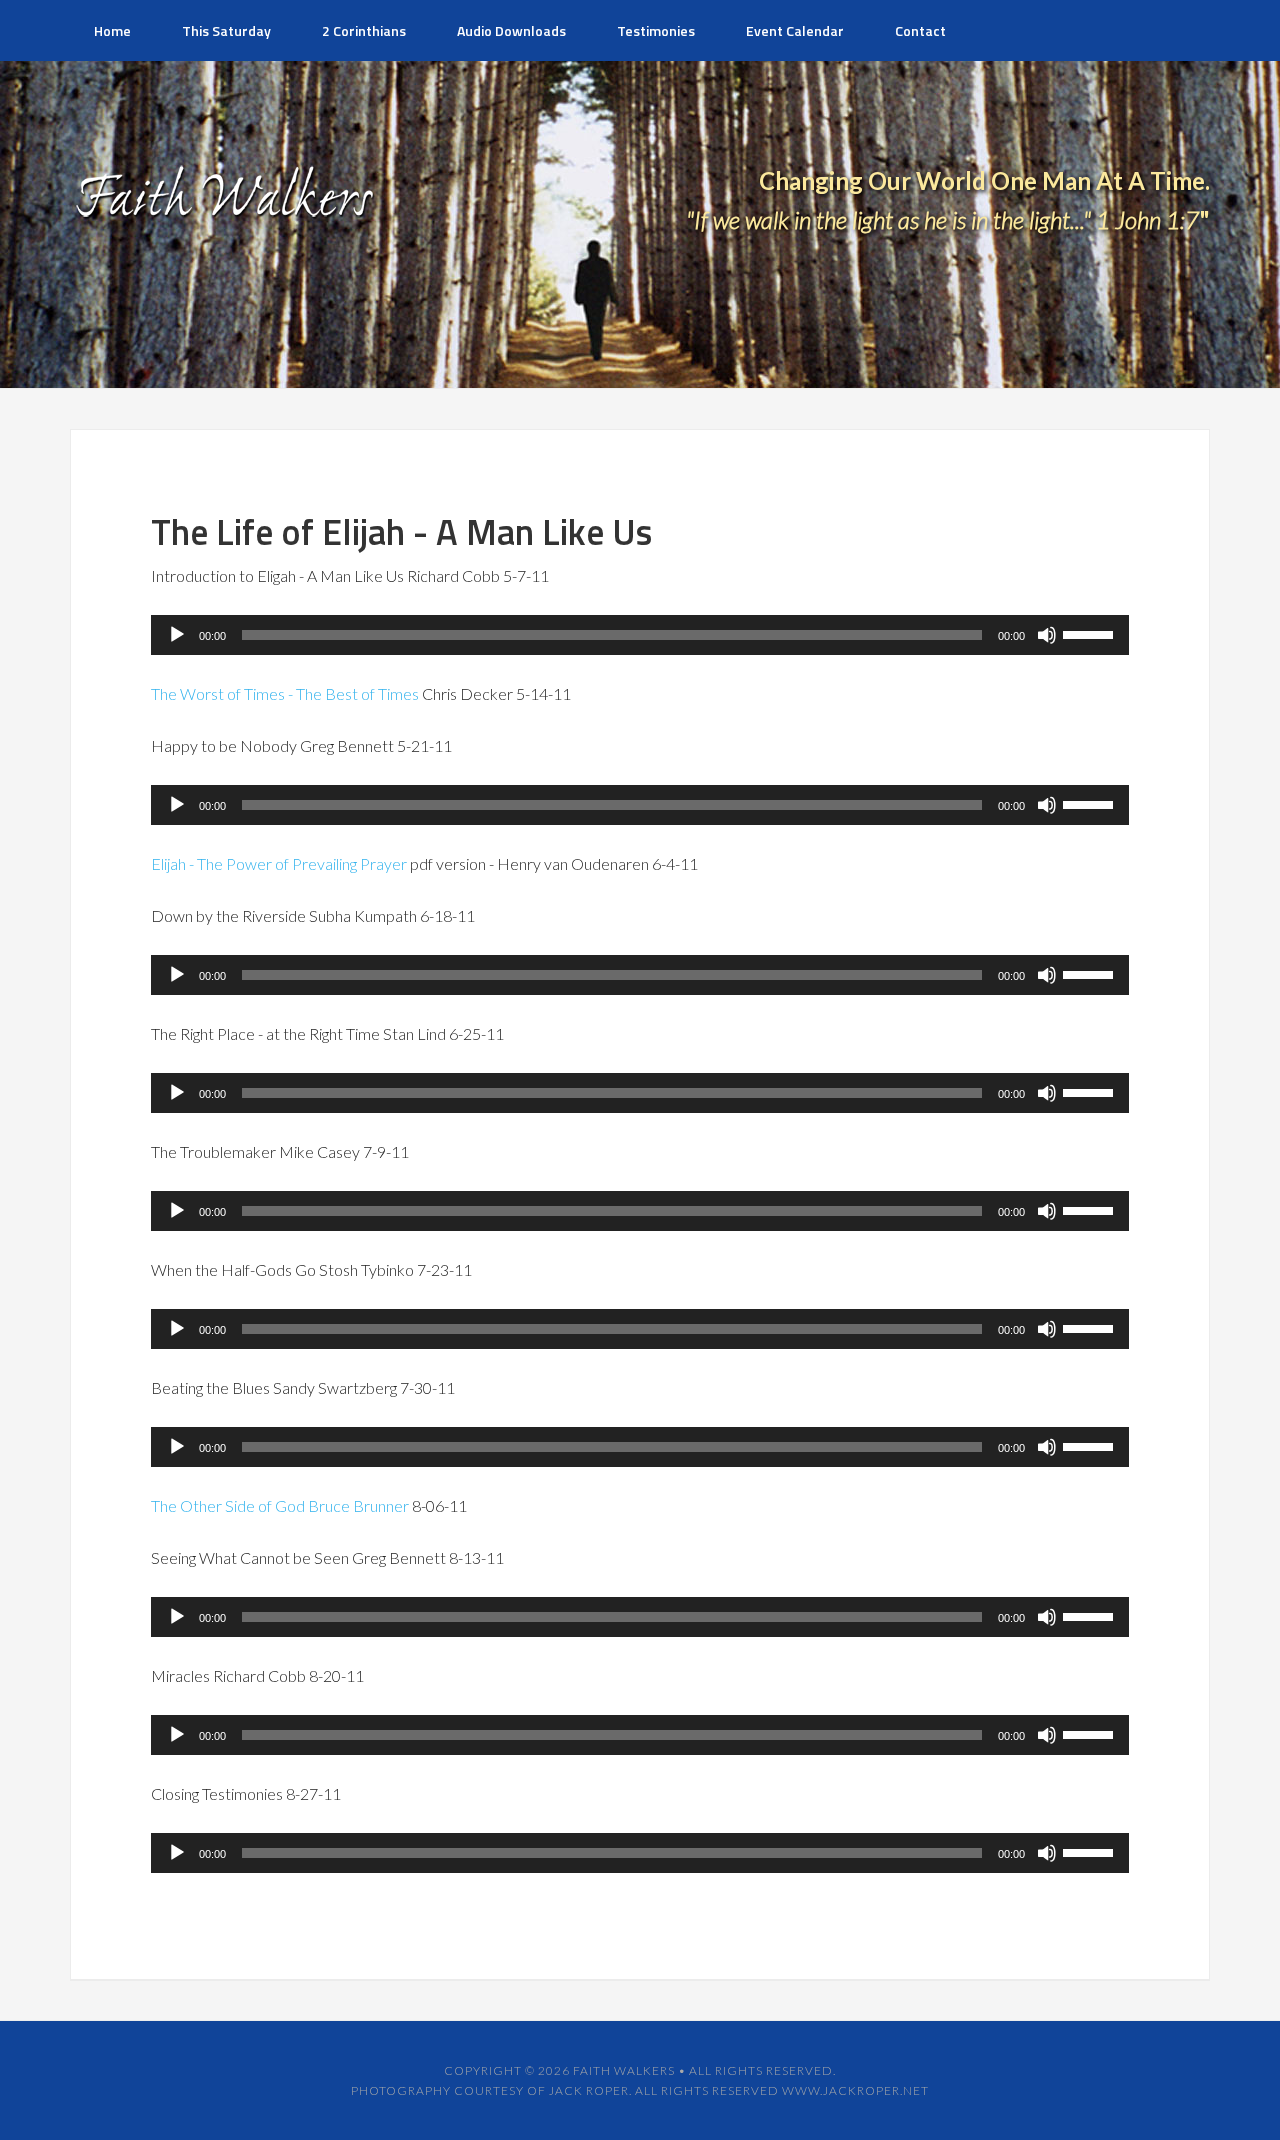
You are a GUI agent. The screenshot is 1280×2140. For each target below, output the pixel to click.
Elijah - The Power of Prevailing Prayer (279, 863)
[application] (640, 635)
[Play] (177, 635)
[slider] (1091, 633)
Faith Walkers (624, 2070)
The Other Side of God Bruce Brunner (280, 1505)
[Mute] (1047, 635)
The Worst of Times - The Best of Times (285, 693)
